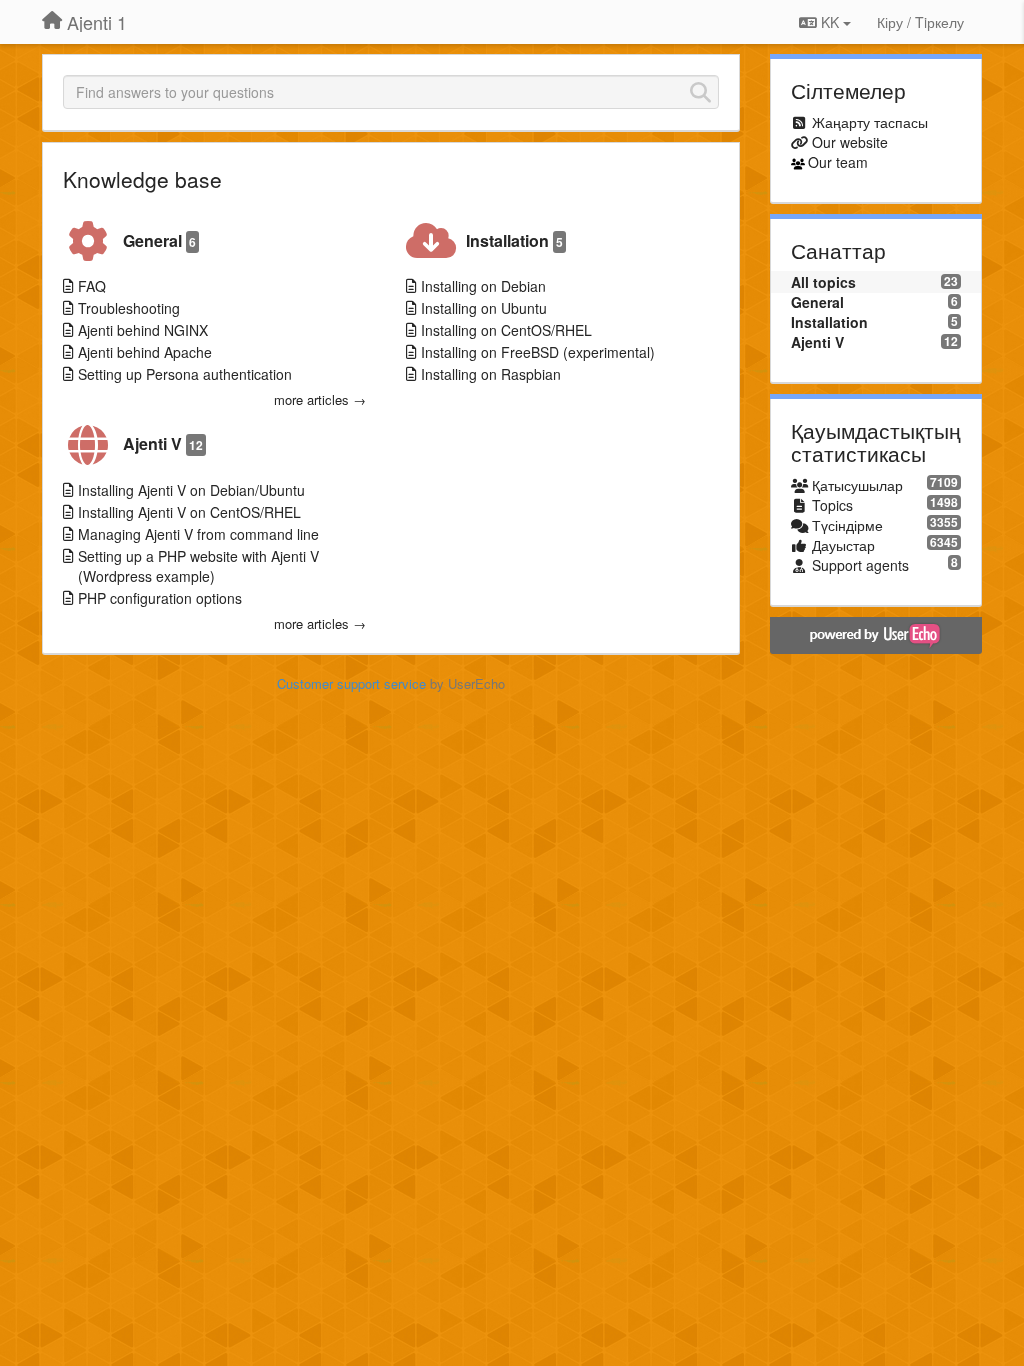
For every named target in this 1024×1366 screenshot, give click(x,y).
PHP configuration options (160, 598)
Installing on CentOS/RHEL (506, 330)
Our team (838, 162)
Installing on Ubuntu (484, 308)
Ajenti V (163, 443)
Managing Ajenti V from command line (198, 534)
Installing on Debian (483, 286)
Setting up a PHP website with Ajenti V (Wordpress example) (198, 566)
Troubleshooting (129, 308)
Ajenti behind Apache (145, 352)
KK (830, 22)
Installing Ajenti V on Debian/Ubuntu (191, 490)
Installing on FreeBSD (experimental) (538, 352)
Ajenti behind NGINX (143, 330)
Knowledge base (142, 179)
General (159, 240)
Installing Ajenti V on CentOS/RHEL (189, 512)
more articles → (320, 400)
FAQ (92, 286)
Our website (850, 142)
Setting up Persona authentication (185, 374)
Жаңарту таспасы (870, 122)
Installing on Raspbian (491, 374)
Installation (514, 240)
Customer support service (351, 683)
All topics (823, 282)
